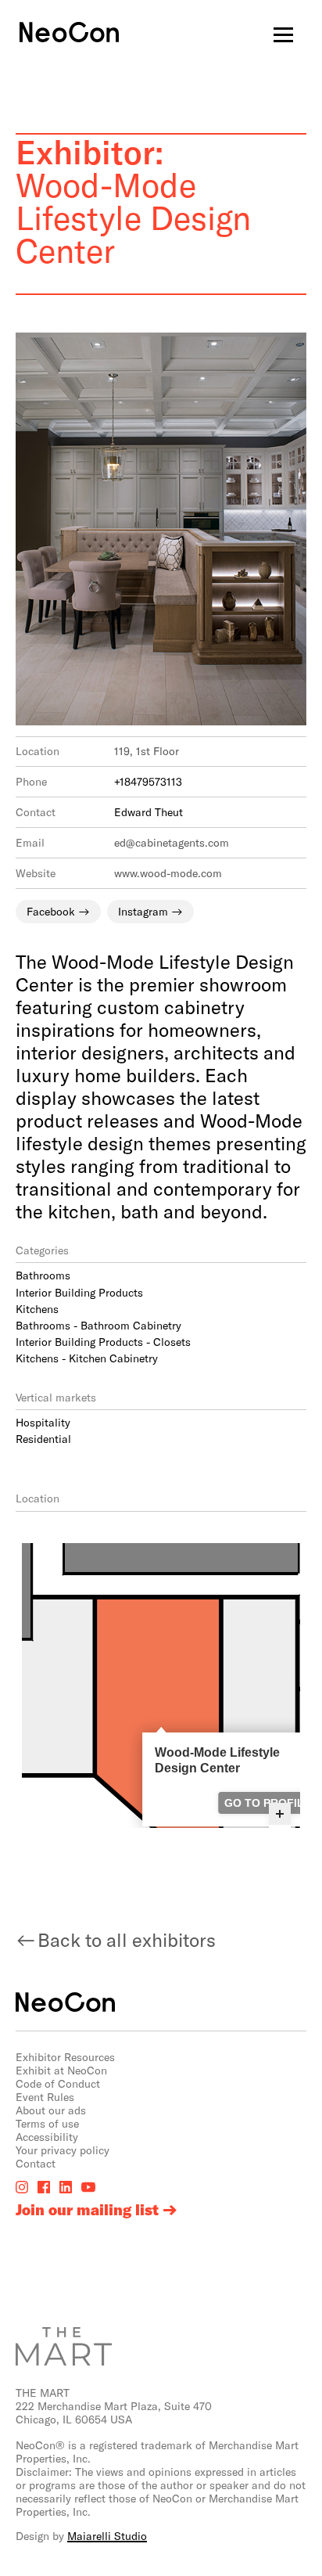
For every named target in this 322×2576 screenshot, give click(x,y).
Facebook (51, 911)
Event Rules (45, 2097)
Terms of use (47, 2123)
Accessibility (47, 2137)
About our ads (51, 2110)
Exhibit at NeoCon (61, 2070)
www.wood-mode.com (168, 873)
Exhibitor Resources (65, 2057)
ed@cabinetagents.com (172, 842)
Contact (36, 2163)
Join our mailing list (87, 2210)
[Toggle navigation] (283, 34)
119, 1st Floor (147, 751)
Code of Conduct (58, 2083)
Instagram (143, 911)
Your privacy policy (63, 2150)
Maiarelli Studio (107, 2536)
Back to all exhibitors (127, 1939)
